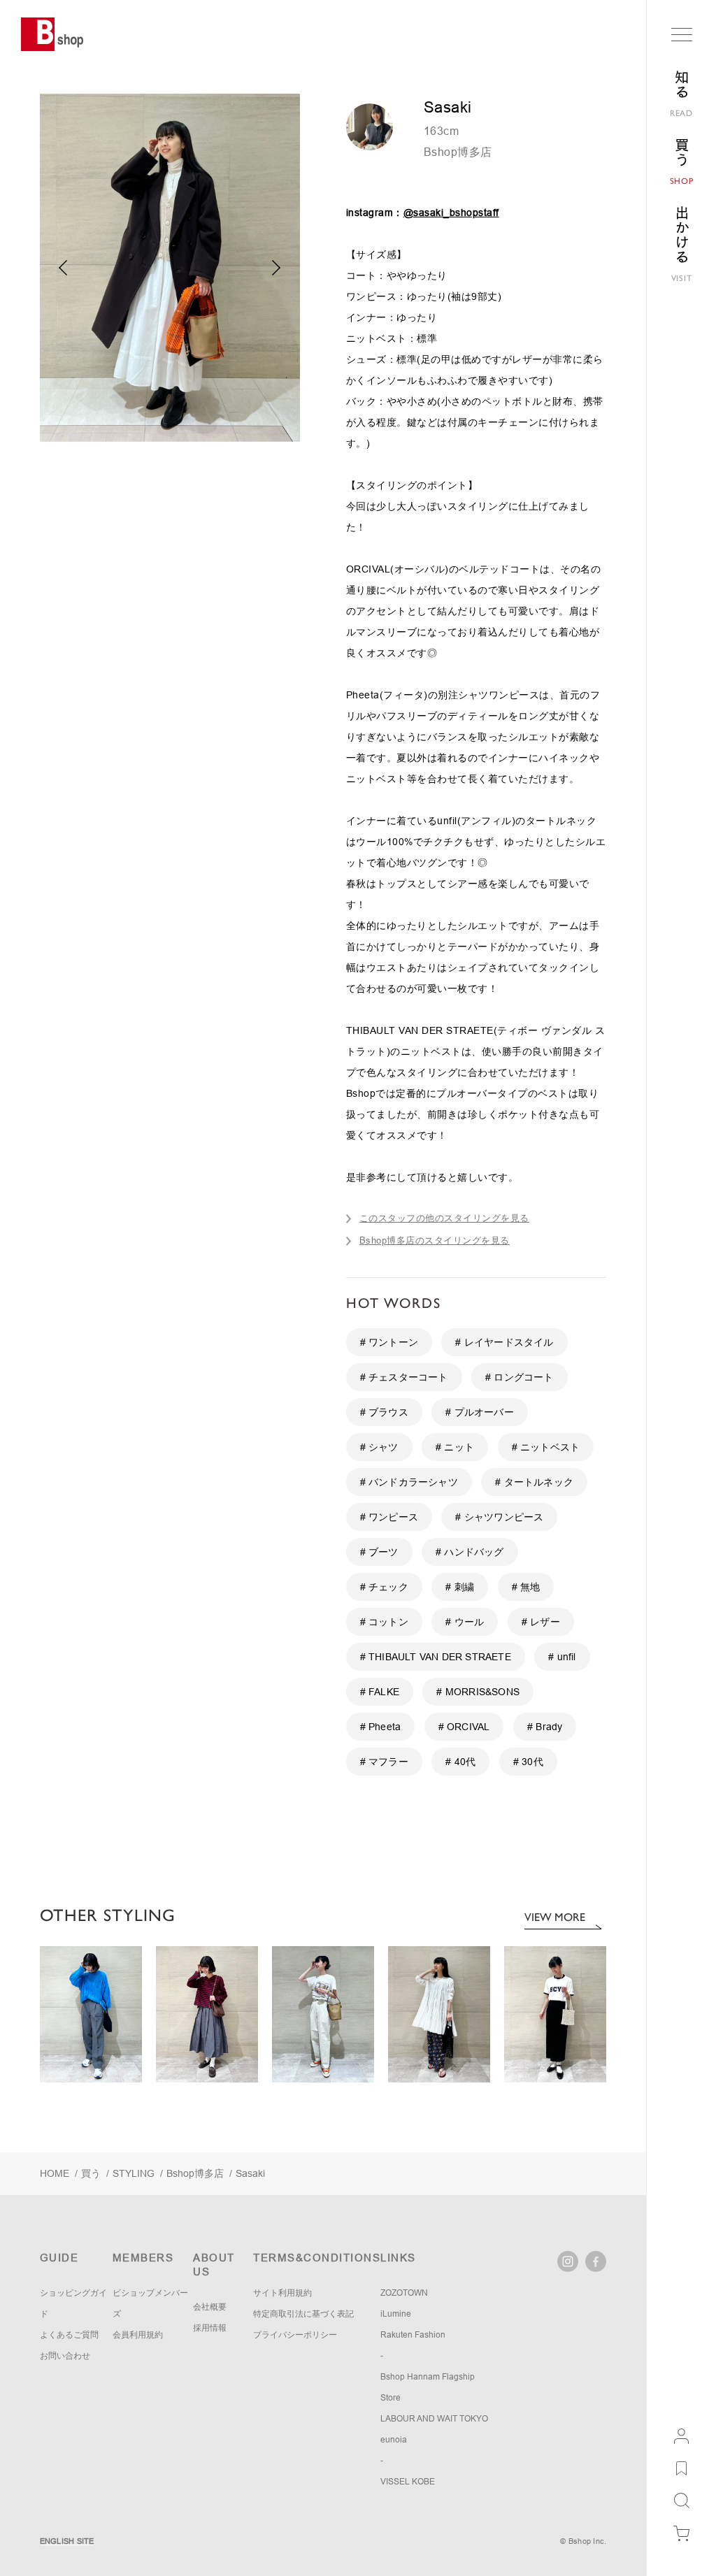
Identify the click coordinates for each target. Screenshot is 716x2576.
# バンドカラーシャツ (409, 1482)
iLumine (396, 2314)
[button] (277, 268)
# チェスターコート (404, 1377)
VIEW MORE (555, 1917)
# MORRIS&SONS (478, 1692)
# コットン (384, 1622)
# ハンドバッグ (470, 1552)
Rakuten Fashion (413, 2335)
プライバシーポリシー (295, 2335)
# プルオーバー (480, 1412)
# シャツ (379, 1447)
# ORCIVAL (464, 1727)
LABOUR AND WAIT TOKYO (434, 2419)
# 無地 (526, 1587)
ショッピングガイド (73, 2303)
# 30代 (528, 1762)
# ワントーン (389, 1342)
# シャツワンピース (499, 1517)
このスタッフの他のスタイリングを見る (444, 1218)
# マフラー (384, 1762)
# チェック (384, 1587)
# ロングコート (520, 1377)
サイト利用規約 (282, 2293)
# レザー (541, 1622)
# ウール (465, 1622)
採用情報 (210, 2328)
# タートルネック (534, 1482)
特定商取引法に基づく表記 (303, 2314)
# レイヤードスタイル (504, 1342)
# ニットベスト (546, 1447)
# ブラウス (384, 1412)
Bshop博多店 (458, 152)
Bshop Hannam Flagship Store (428, 2387)
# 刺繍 (460, 1587)
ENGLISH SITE (67, 2541)
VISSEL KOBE (408, 2482)
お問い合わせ (65, 2356)
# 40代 (460, 1762)
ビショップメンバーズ (150, 2303)
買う (91, 2173)
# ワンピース (389, 1517)
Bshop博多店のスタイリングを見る (435, 1240)
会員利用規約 (138, 2335)
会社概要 (210, 2307)
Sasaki (250, 2173)
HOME (55, 2173)
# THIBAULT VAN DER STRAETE (436, 1657)
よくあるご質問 (69, 2335)
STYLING (134, 2173)
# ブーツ (379, 1552)
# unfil (562, 1657)
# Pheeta (381, 1727)
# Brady (545, 1727)
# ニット (455, 1447)
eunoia (394, 2440)
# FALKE (380, 1692)
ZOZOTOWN (404, 2293)
